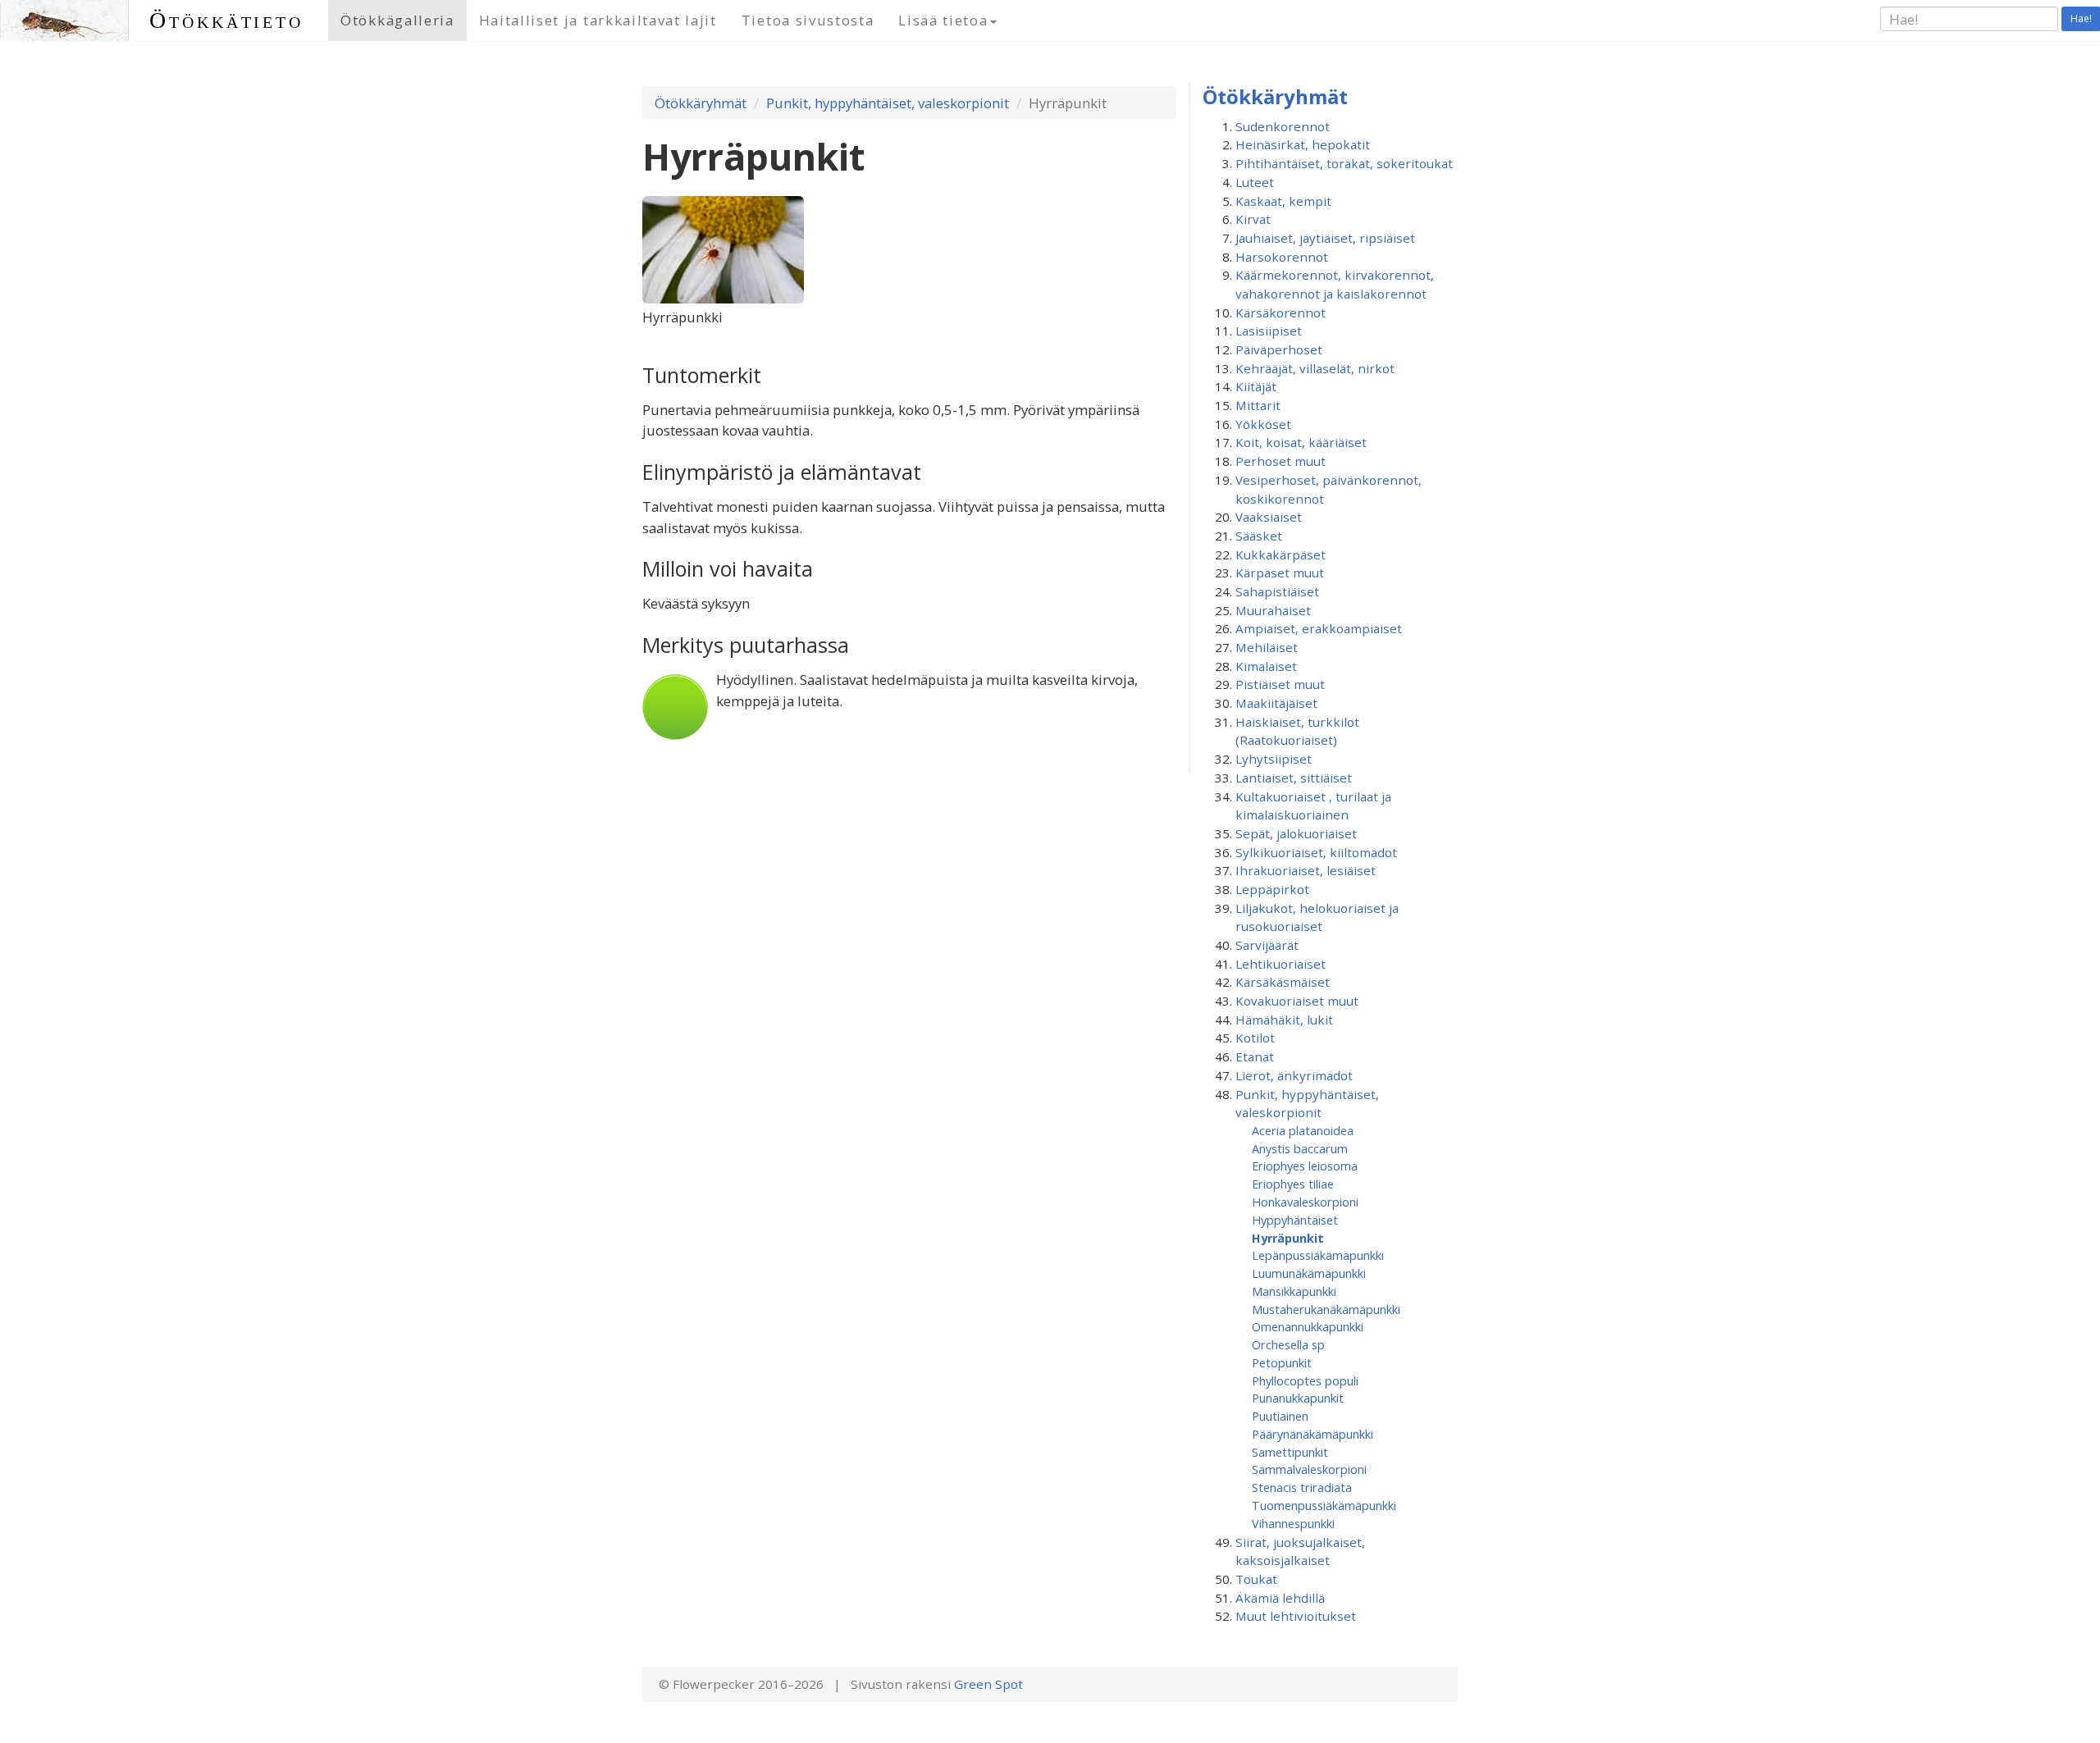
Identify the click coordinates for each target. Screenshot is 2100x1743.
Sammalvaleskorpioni (1309, 1469)
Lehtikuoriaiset (1281, 964)
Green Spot (988, 1684)
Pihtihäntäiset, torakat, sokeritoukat (1344, 163)
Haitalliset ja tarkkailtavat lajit (598, 20)
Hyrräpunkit (1288, 1238)
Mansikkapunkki (1294, 1291)
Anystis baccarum (1300, 1148)
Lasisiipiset (1269, 331)
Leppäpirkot (1272, 889)
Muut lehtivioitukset (1296, 1616)
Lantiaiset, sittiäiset (1294, 778)
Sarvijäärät (1267, 945)
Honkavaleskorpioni (1305, 1202)
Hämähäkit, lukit (1284, 1020)
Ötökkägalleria (397, 20)
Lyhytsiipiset (1274, 759)
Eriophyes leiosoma (1305, 1166)
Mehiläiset (1267, 647)
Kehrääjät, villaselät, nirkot (1315, 368)
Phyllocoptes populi (1305, 1380)
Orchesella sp (1288, 1344)
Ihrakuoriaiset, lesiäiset (1306, 870)
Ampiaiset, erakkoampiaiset (1319, 628)
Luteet (1255, 182)
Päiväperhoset (1279, 349)
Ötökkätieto (226, 20)
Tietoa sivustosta (808, 20)
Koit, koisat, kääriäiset (1301, 442)
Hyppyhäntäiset (1295, 1220)
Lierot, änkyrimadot (1294, 1075)
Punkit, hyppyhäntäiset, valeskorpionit (888, 103)
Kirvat (1253, 219)
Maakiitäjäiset (1276, 703)
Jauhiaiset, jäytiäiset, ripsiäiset (1325, 238)
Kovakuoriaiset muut (1297, 1001)
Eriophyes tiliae (1293, 1184)
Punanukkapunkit (1298, 1398)
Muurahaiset (1273, 610)
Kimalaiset (1266, 666)
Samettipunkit (1290, 1452)
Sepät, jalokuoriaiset (1296, 833)
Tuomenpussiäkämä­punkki (1324, 1505)
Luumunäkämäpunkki (1309, 1273)
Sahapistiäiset (1277, 591)
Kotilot (1255, 1038)
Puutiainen (1280, 1416)
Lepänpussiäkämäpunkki (1318, 1255)
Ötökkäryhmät (701, 103)
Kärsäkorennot (1281, 313)
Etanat (1255, 1056)
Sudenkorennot (1283, 126)
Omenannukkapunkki (1308, 1326)
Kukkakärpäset (1281, 554)
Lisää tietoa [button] (943, 20)
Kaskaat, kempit (1283, 201)
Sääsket (1259, 536)
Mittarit (1258, 405)
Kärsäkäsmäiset (1283, 982)
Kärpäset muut (1280, 573)
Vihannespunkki (1293, 1523)
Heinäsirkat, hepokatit (1303, 144)
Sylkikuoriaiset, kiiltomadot (1316, 852)
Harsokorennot (1282, 257)
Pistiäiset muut (1280, 684)
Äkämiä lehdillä (1280, 1598)
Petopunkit (1282, 1362)
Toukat (1256, 1579)
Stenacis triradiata (1302, 1487)
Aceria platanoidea (1303, 1130)
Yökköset (1263, 424)
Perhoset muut (1281, 461)
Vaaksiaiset (1269, 517)
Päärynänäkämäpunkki (1312, 1434)
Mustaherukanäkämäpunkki (1326, 1309)
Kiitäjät (1256, 386)
